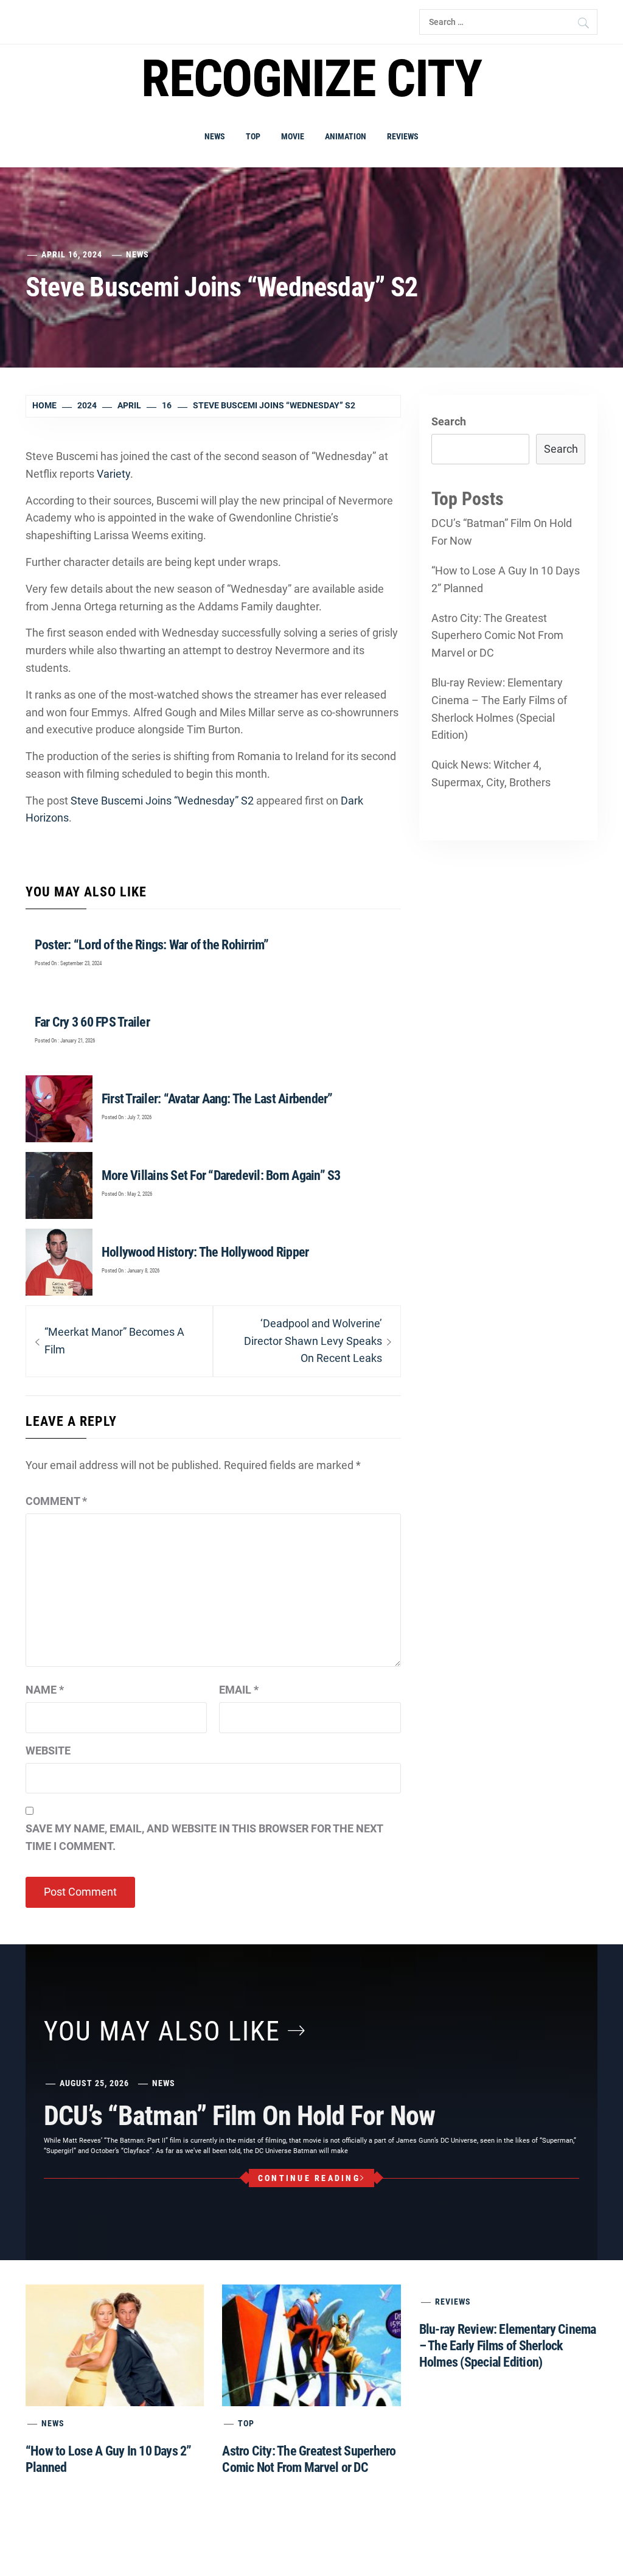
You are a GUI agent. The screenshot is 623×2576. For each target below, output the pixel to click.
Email (239, 1690)
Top (253, 136)
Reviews (403, 136)
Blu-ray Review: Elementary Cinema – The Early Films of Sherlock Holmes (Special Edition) (499, 709)
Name (45, 1690)
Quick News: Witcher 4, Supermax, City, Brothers (491, 773)
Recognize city (311, 79)
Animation (346, 136)
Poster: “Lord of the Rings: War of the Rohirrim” (152, 945)
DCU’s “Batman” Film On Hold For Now (502, 532)
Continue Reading (309, 2178)
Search (449, 421)
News (215, 136)
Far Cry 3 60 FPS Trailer (92, 1022)
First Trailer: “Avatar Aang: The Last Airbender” (217, 1099)
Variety (113, 474)
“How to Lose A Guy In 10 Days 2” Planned (506, 579)
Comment (56, 1501)
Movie (293, 136)
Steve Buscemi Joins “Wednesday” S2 (162, 801)
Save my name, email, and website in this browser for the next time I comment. (204, 1837)
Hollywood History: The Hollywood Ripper (205, 1252)
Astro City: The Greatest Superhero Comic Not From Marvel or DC (497, 636)
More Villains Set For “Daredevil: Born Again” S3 (221, 1175)
